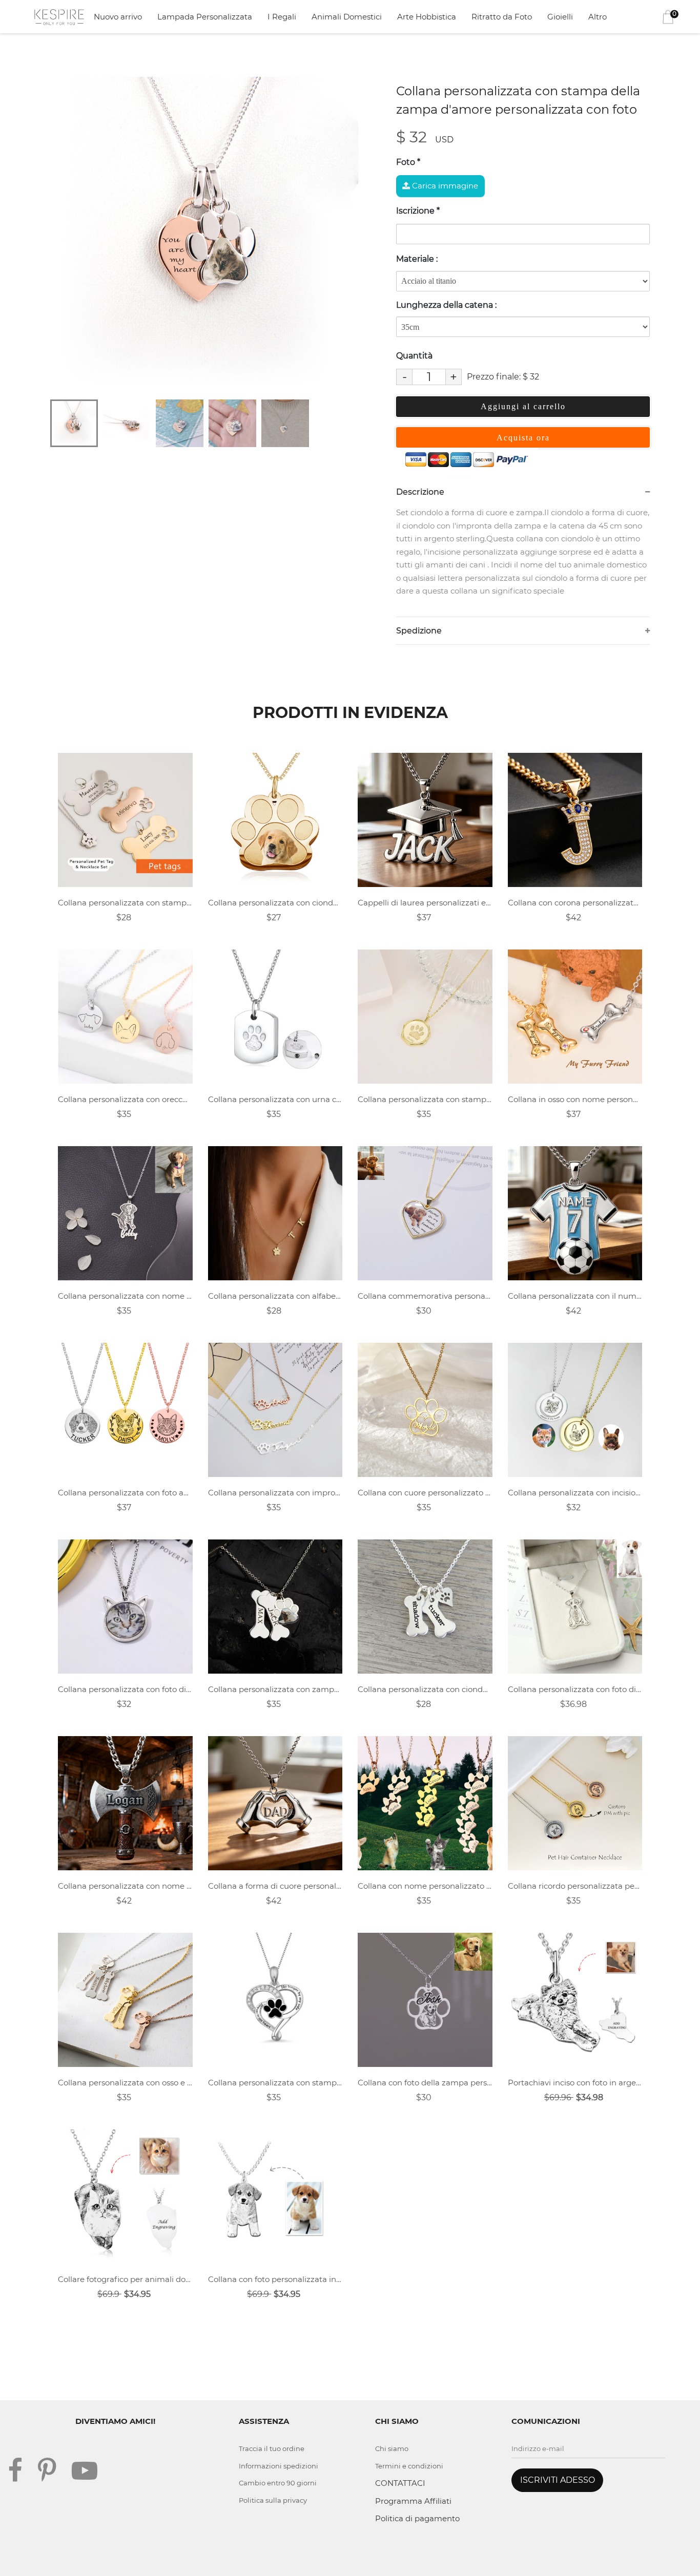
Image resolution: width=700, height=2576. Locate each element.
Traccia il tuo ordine (272, 2448)
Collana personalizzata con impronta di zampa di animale (275, 1493)
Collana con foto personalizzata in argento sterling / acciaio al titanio (275, 2279)
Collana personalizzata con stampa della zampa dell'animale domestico (125, 903)
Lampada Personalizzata (205, 17)
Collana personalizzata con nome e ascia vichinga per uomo (125, 1886)
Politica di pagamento (417, 2518)
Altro (598, 17)
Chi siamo (392, 2448)
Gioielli (560, 17)
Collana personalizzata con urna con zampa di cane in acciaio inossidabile (275, 1099)
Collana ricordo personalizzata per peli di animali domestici (575, 1886)
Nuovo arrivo (118, 17)
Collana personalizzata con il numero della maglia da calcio (575, 1296)
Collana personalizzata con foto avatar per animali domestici (125, 1493)
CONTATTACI (400, 2483)
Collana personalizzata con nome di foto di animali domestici (125, 1296)
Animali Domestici (347, 17)
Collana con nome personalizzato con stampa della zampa (425, 1886)
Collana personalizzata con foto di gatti (125, 1689)
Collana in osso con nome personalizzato (575, 1099)
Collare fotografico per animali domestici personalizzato (125, 2279)
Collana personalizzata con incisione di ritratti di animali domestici (575, 1493)
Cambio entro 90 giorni (278, 2483)
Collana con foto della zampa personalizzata (425, 2083)
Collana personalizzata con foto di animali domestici (575, 1689)
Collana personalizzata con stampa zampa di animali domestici (425, 1099)
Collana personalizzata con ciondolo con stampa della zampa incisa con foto (275, 903)
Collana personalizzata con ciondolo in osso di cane (425, 1689)
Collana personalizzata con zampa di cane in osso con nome (275, 1689)
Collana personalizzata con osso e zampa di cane (125, 2083)
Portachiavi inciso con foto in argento (575, 2083)
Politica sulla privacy (273, 2500)
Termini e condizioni (409, 2466)
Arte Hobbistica (427, 17)
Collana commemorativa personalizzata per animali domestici (425, 1296)
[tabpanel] (209, 236)
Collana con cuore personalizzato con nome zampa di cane (425, 1493)
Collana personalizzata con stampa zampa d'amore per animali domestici (275, 2083)
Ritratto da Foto (502, 17)
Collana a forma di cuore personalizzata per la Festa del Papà (275, 1886)
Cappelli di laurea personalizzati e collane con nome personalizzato (425, 903)
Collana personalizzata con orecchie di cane (125, 1099)
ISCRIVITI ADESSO (558, 2480)
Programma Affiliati (413, 2501)
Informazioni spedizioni (279, 2466)
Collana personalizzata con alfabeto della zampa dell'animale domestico (275, 1296)
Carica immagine (444, 186)
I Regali (282, 17)
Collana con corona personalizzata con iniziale (575, 903)
